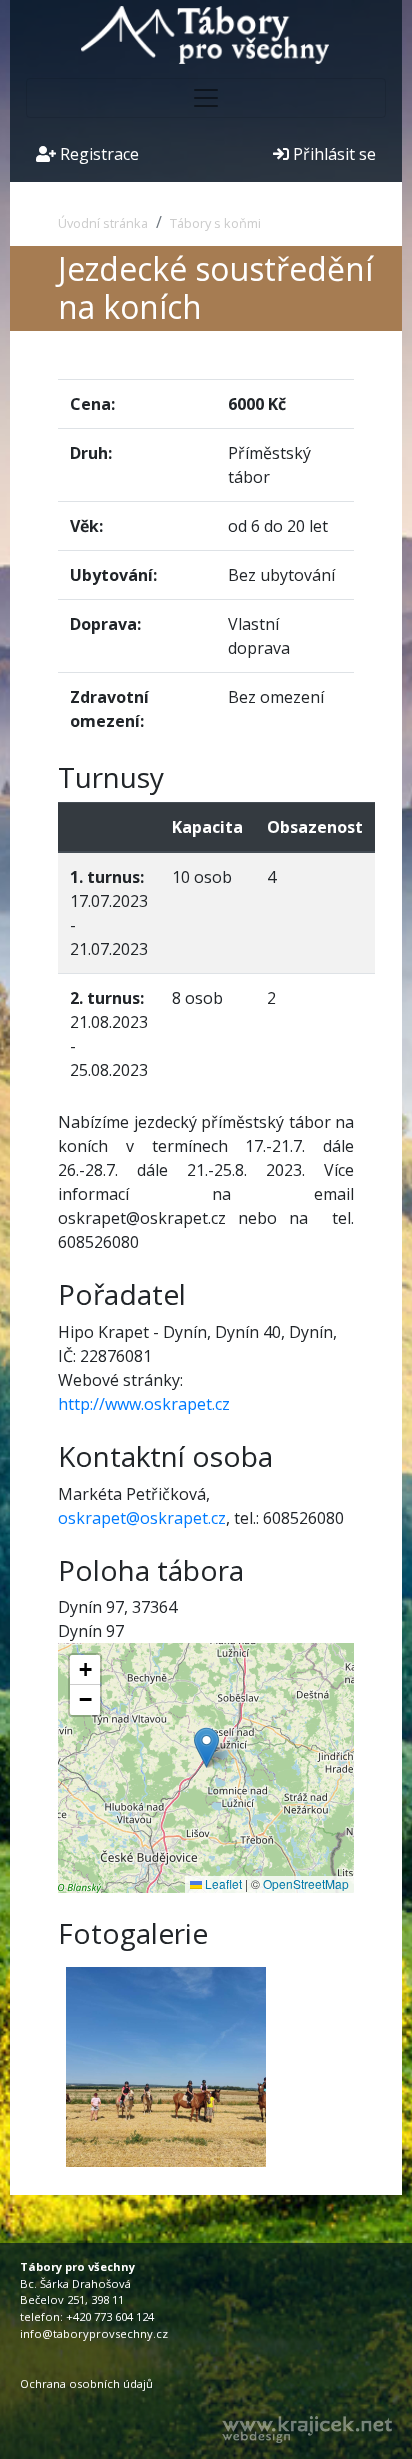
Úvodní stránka (103, 223)
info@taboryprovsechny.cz (94, 2333)
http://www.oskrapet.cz (144, 1404)
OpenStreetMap (306, 1883)
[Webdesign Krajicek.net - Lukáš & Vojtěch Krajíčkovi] (307, 2429)
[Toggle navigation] (206, 98)
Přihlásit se (332, 154)
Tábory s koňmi (215, 223)
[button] (206, 1747)
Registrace (97, 154)
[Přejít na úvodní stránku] (206, 33)
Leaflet (222, 1883)
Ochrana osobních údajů (86, 2383)
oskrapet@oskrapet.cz (142, 1518)
